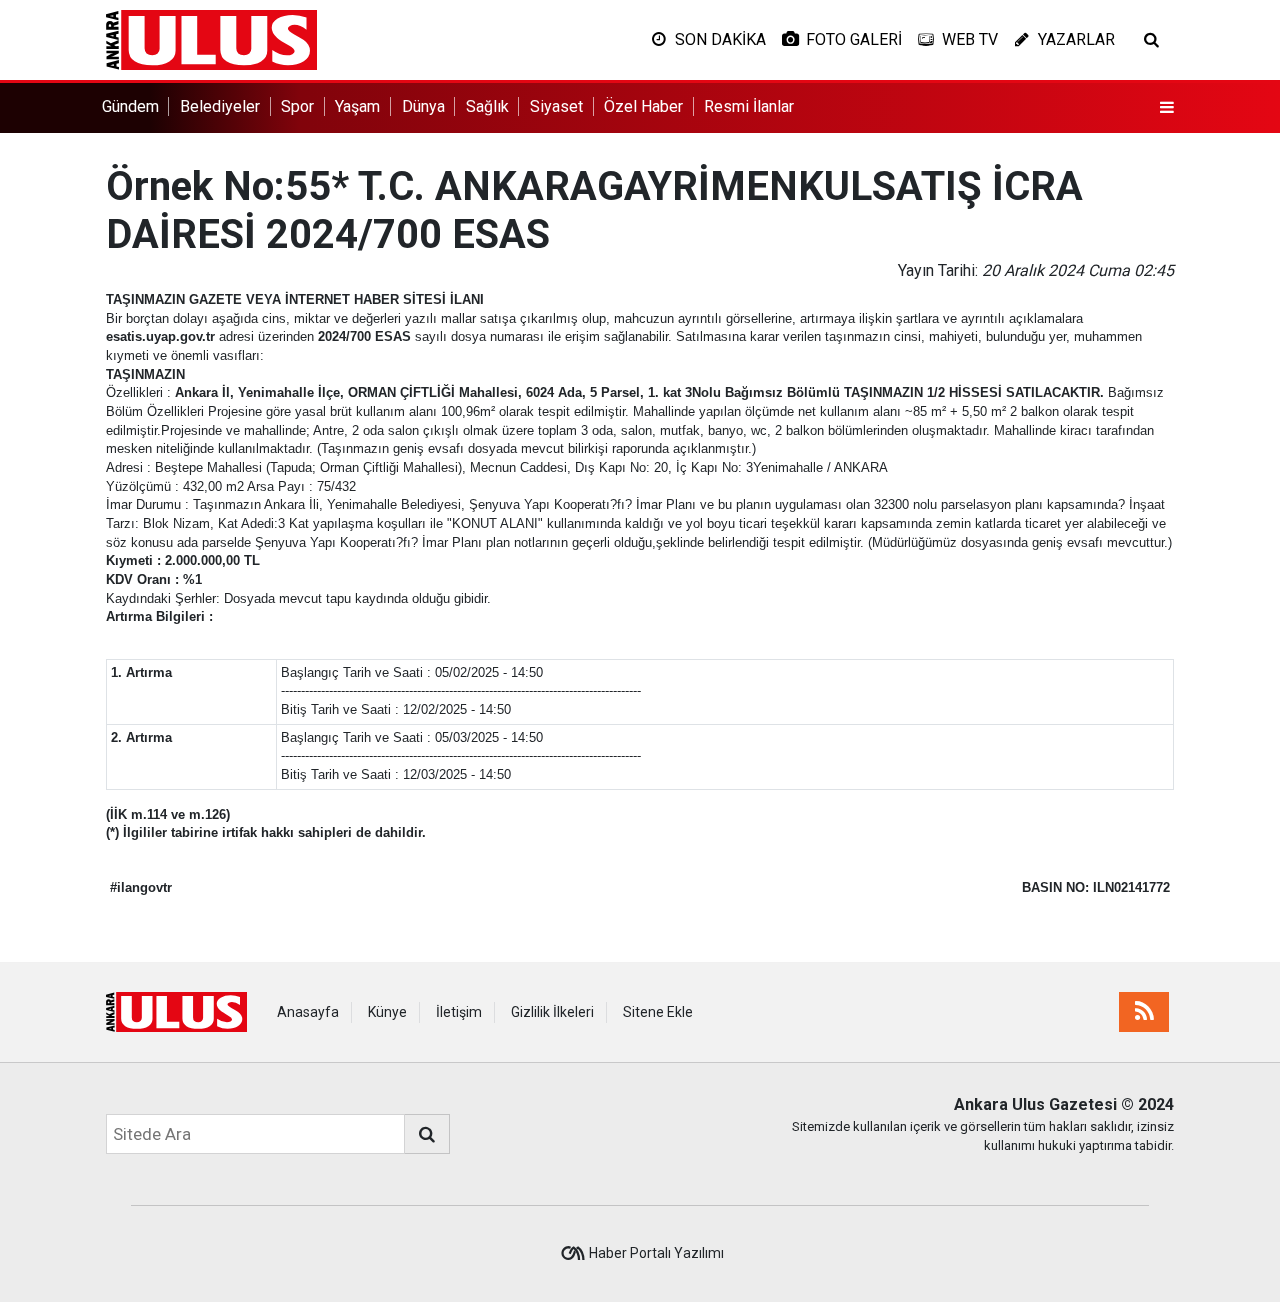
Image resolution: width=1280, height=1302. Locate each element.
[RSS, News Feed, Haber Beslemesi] (1144, 1012)
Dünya (423, 106)
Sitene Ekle (658, 1012)
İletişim (459, 1012)
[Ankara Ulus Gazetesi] (211, 38)
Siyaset (556, 106)
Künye (387, 1012)
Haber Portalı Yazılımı (656, 1253)
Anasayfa (308, 1012)
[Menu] (1167, 108)
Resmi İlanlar (749, 106)
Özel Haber (643, 106)
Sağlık (487, 106)
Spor (297, 106)
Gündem (130, 106)
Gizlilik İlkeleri (552, 1012)
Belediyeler (220, 106)
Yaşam (357, 106)
